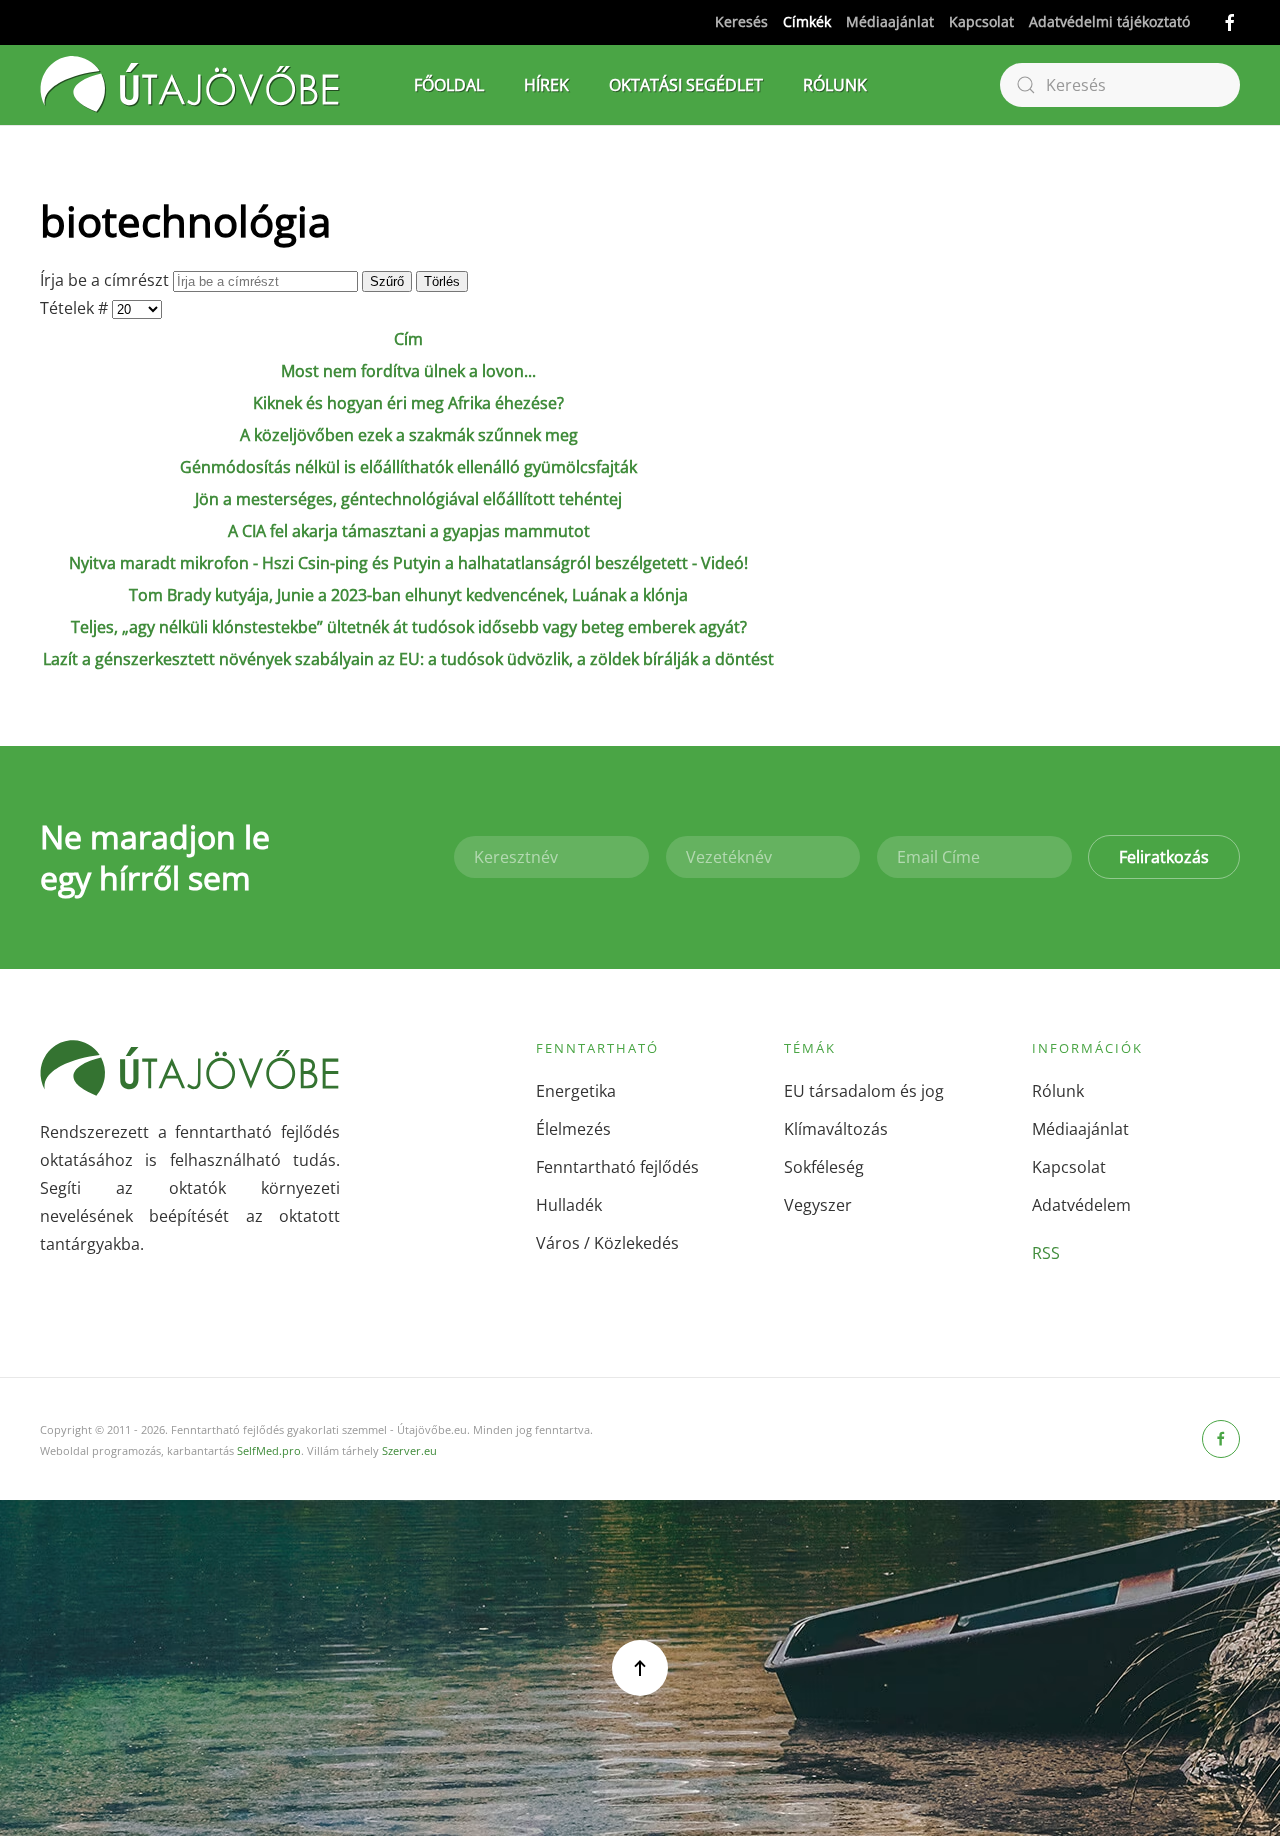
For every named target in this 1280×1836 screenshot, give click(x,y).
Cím (408, 339)
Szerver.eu (409, 1450)
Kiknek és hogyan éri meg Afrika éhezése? (408, 403)
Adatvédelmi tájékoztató (1109, 21)
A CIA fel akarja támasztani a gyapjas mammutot (409, 531)
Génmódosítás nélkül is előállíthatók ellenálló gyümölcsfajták (408, 467)
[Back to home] (190, 85)
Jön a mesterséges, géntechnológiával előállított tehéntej (408, 499)
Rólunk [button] (835, 85)
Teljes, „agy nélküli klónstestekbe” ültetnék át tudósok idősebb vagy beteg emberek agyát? (409, 627)
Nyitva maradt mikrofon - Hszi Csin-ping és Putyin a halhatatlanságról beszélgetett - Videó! (408, 563)
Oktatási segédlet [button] (686, 85)
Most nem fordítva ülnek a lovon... (408, 371)
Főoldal (449, 85)
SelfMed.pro (269, 1450)
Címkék (807, 21)
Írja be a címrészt (106, 280)
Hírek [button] (546, 85)
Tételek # (76, 308)
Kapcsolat (981, 21)
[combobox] (1120, 85)
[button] (640, 1668)
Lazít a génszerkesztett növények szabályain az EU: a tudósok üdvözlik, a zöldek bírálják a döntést (408, 659)
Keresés (741, 21)
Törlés (442, 281)
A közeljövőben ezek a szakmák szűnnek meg (409, 435)
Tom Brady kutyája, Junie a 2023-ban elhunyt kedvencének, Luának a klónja (408, 595)
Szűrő (387, 281)
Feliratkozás (1164, 857)
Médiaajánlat (890, 21)
